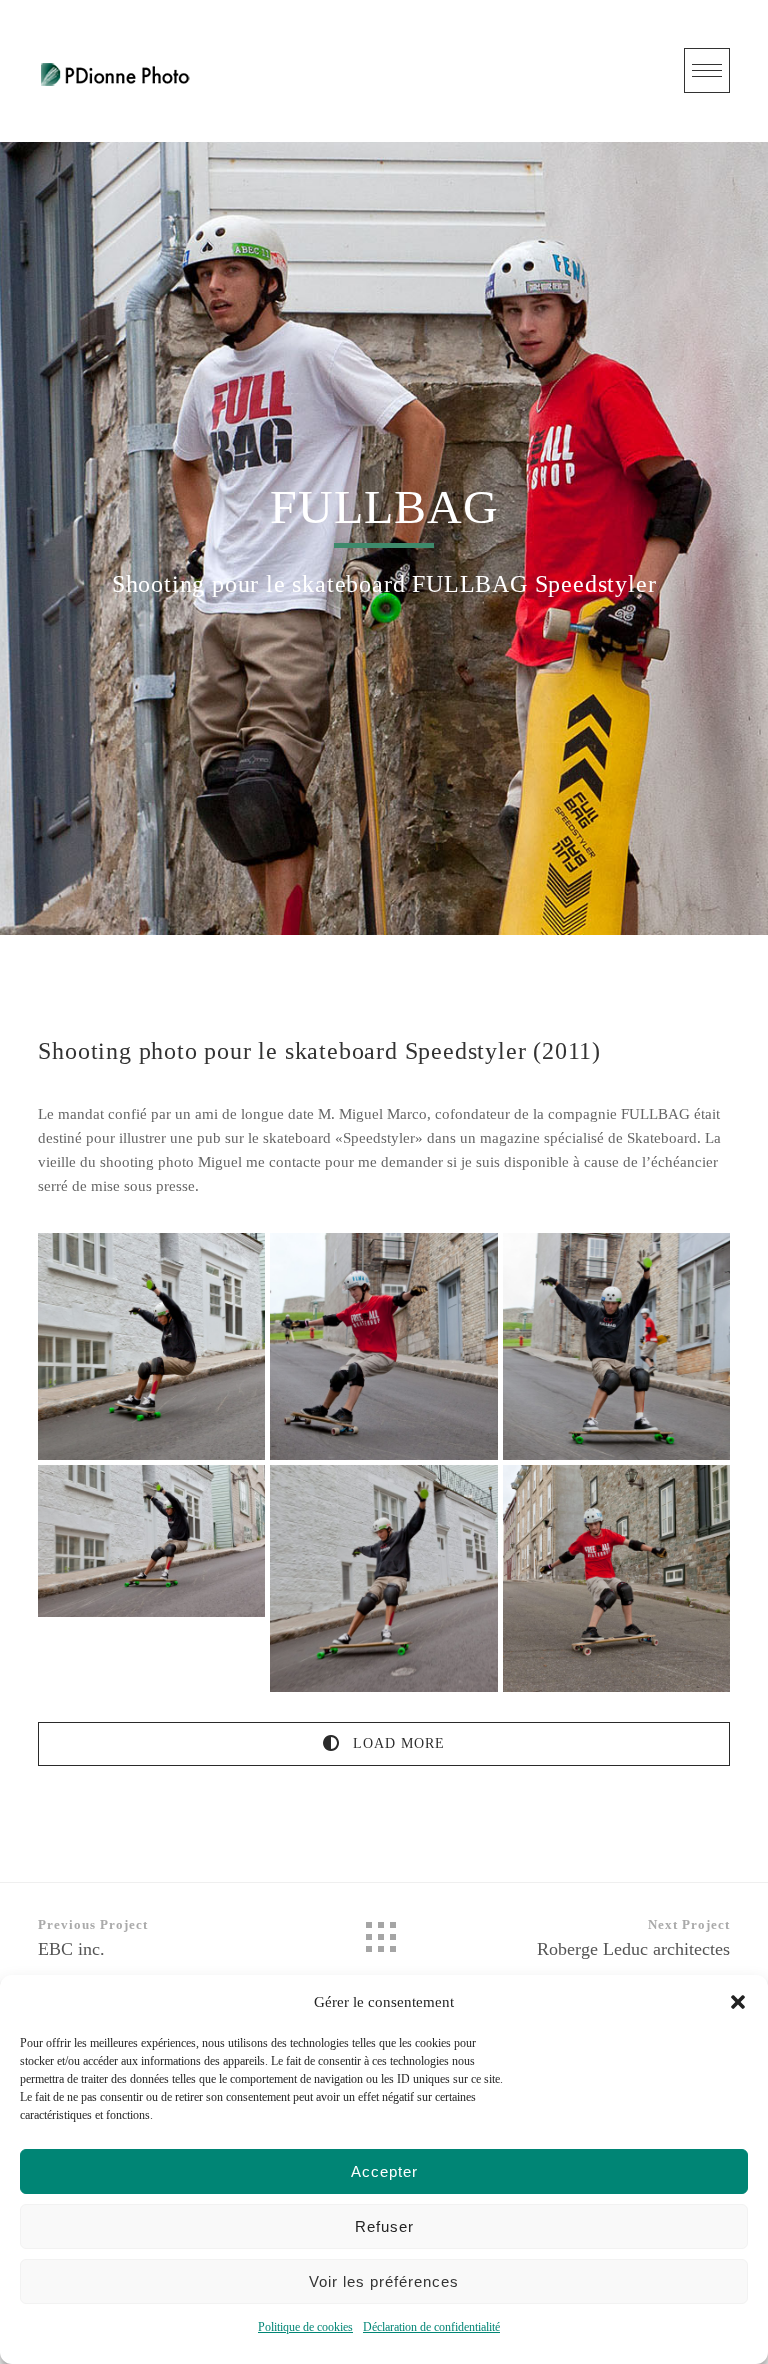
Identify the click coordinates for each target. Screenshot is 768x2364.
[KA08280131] (151, 1346)
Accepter (384, 2171)
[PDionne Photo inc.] (115, 71)
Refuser (384, 2226)
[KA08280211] (383, 1346)
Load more (396, 1743)
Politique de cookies (305, 2327)
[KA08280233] (616, 1346)
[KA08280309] (151, 1540)
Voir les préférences (384, 2281)
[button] (738, 2002)
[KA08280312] (383, 1578)
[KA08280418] (616, 1578)
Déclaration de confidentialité (431, 2327)
